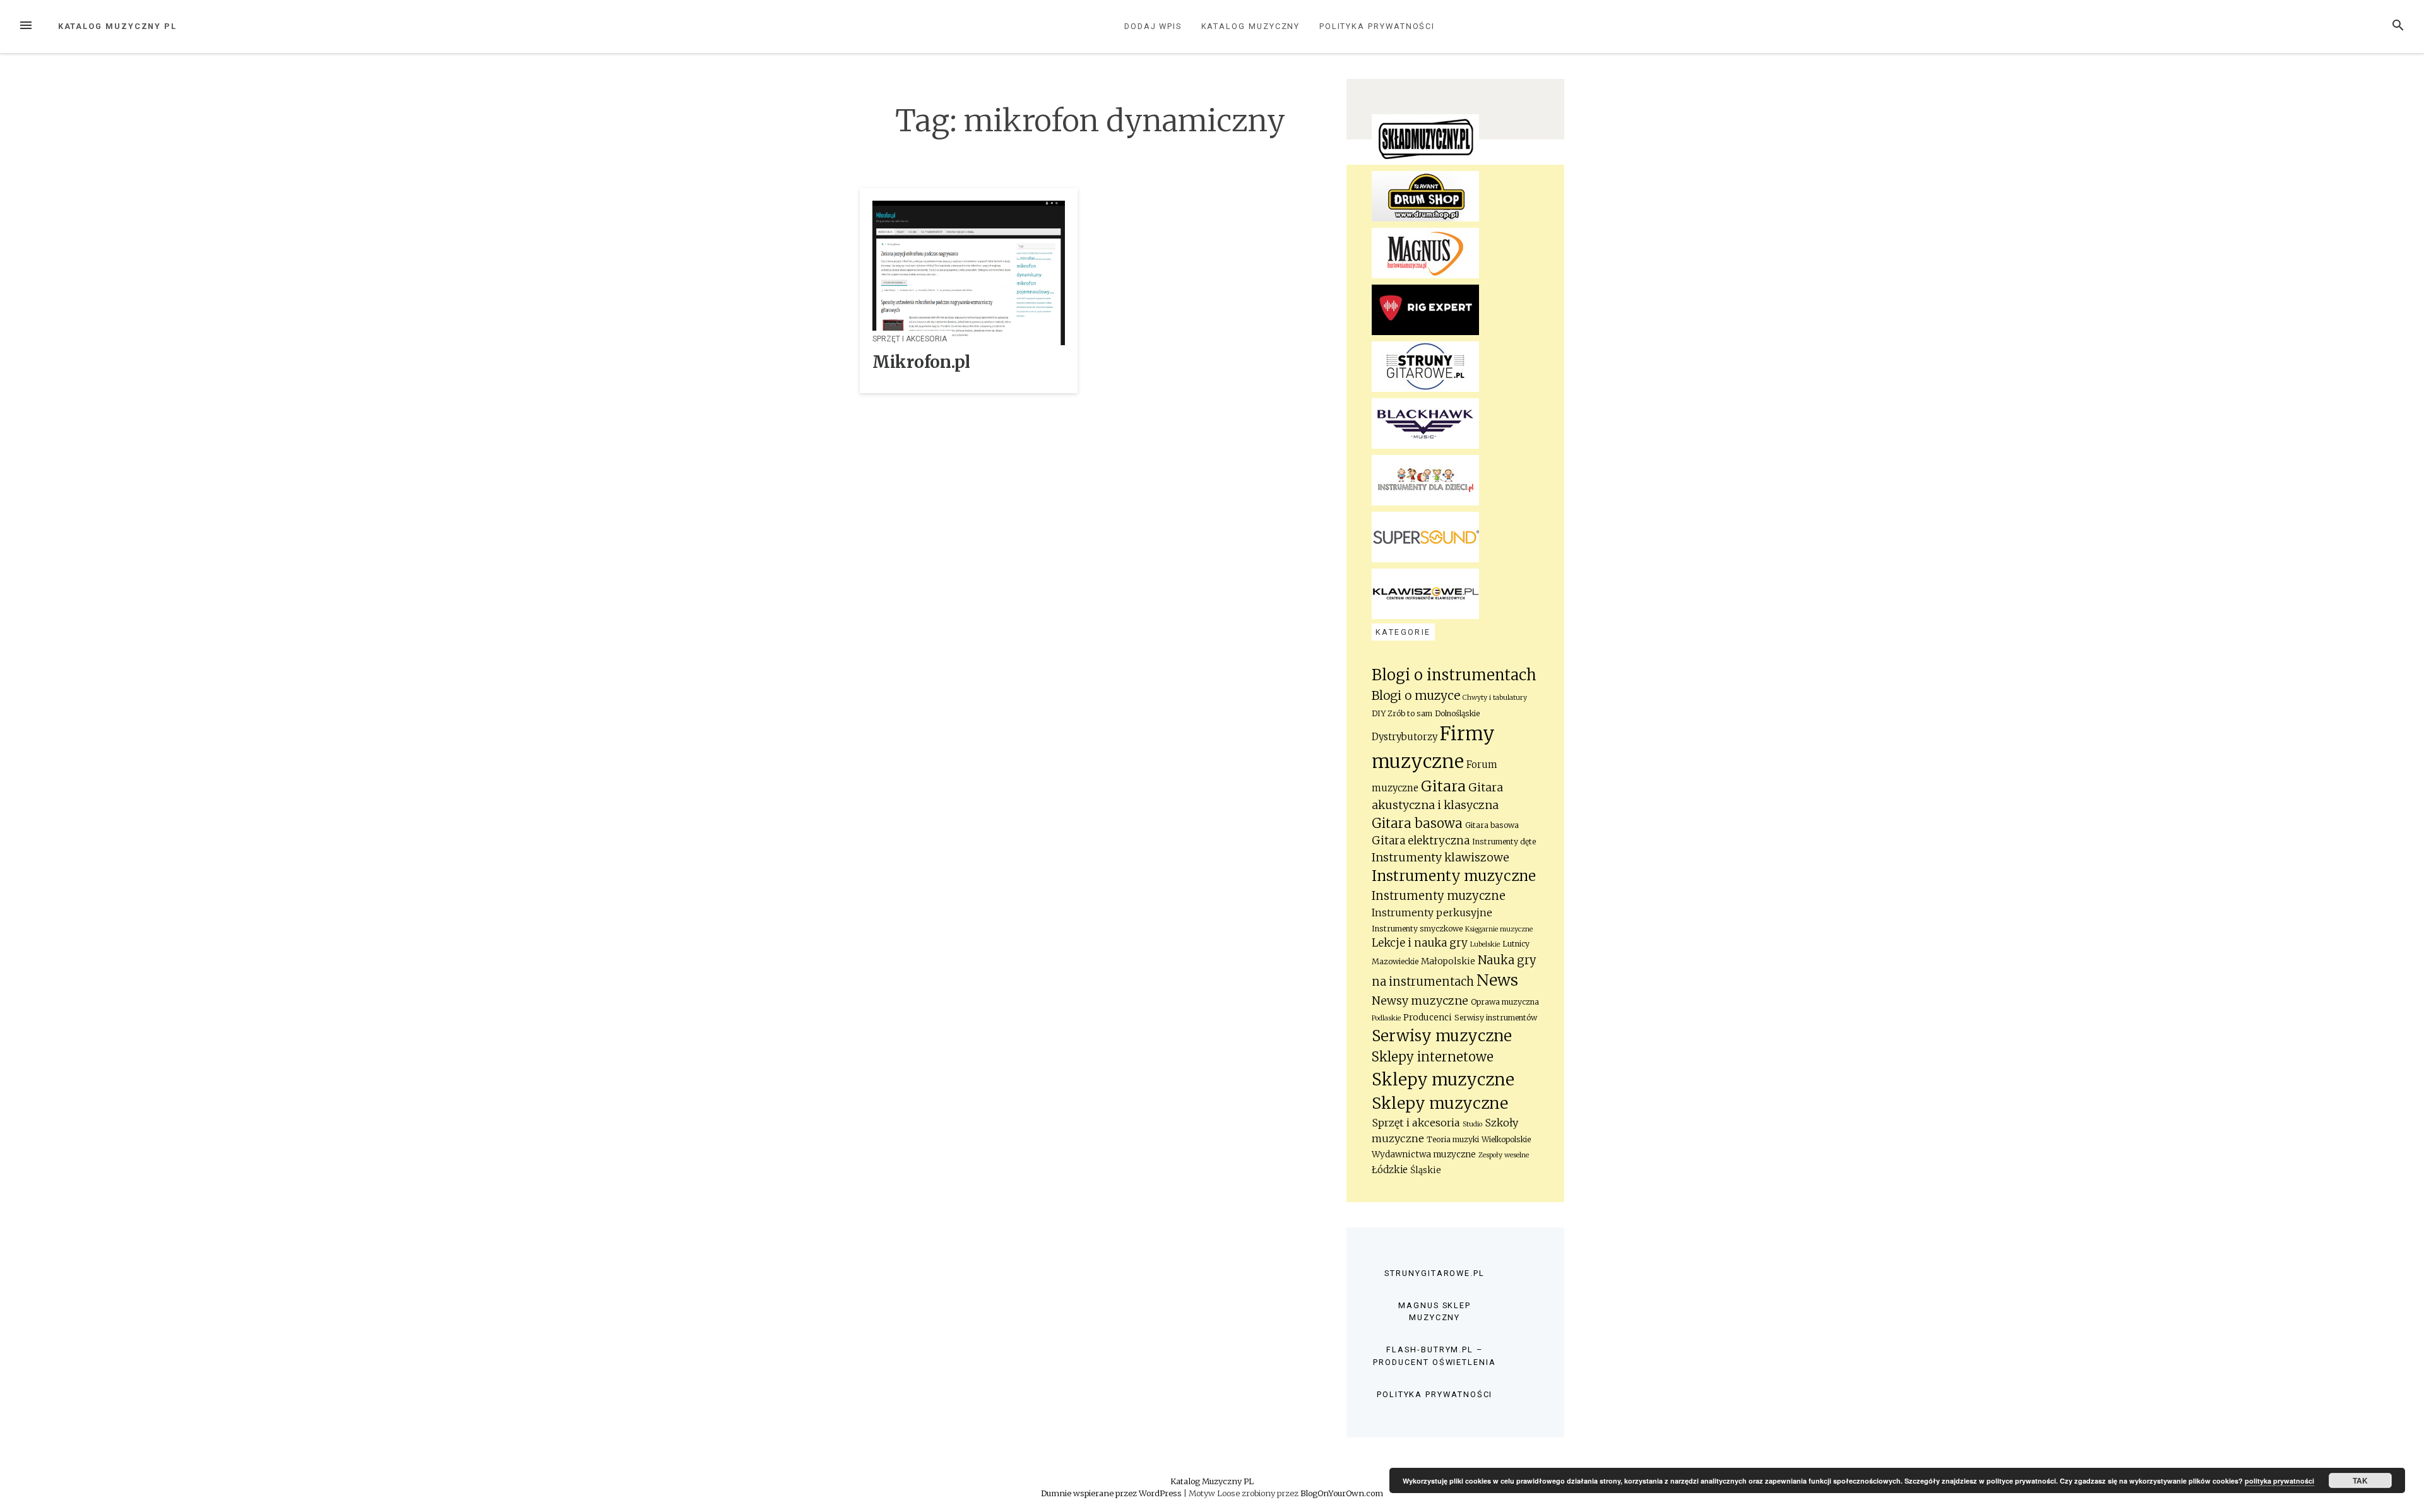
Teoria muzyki (1453, 1139)
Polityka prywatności (1377, 26)
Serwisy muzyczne (1442, 1036)
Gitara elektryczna (1421, 841)
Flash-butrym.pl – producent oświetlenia (1434, 1355)
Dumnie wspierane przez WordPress (1112, 1493)
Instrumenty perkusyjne (1432, 913)
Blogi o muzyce (1416, 695)
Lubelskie (1485, 944)
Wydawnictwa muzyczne (1424, 1155)
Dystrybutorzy (1405, 737)
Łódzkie (1390, 1170)
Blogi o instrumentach (1454, 675)
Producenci (1428, 1018)
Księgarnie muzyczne (1499, 929)
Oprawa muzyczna (1505, 1002)
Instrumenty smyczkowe (1417, 929)
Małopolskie (1448, 961)
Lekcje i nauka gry (1420, 943)
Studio (1472, 1124)
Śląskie (1426, 1170)
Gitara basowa (1417, 824)
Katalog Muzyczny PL (117, 26)
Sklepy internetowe (1433, 1057)
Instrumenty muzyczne (1454, 876)
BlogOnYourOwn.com (1342, 1493)
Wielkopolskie (1506, 1139)
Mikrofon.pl (921, 362)
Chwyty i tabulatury (1495, 698)
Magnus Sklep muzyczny (1435, 1311)
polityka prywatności (2279, 1481)
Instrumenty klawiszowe (1441, 858)
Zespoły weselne (1504, 1155)
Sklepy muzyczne (1443, 1079)
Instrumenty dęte (1504, 842)
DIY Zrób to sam (1402, 713)
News (1497, 980)
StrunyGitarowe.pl (1435, 1273)
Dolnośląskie (1457, 713)
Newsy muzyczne (1420, 1001)
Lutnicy (1516, 944)
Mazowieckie (1395, 961)
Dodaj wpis (1153, 26)
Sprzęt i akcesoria (910, 339)
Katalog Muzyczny (1251, 26)
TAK (2360, 1480)
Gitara (1443, 786)
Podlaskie (1386, 1018)
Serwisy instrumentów (1496, 1018)
